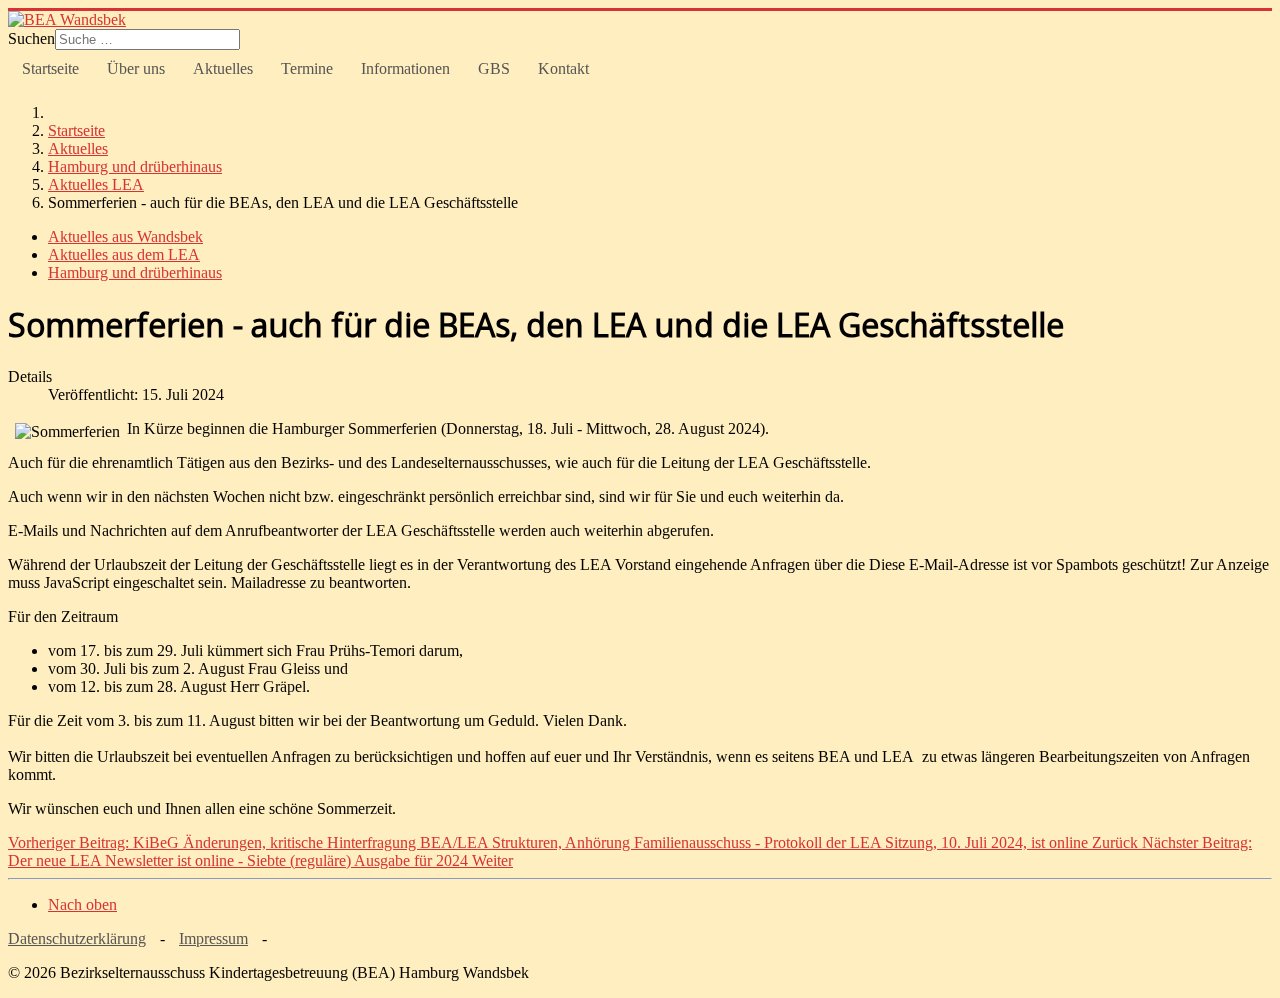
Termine (307, 68)
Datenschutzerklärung (77, 938)
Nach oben (82, 904)
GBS (494, 68)
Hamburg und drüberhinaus (135, 272)
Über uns (136, 68)
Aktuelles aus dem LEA (124, 254)
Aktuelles (223, 68)
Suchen (31, 38)
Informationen (405, 68)
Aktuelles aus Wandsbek (125, 236)
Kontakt (563, 68)
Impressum (213, 938)
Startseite (50, 68)
